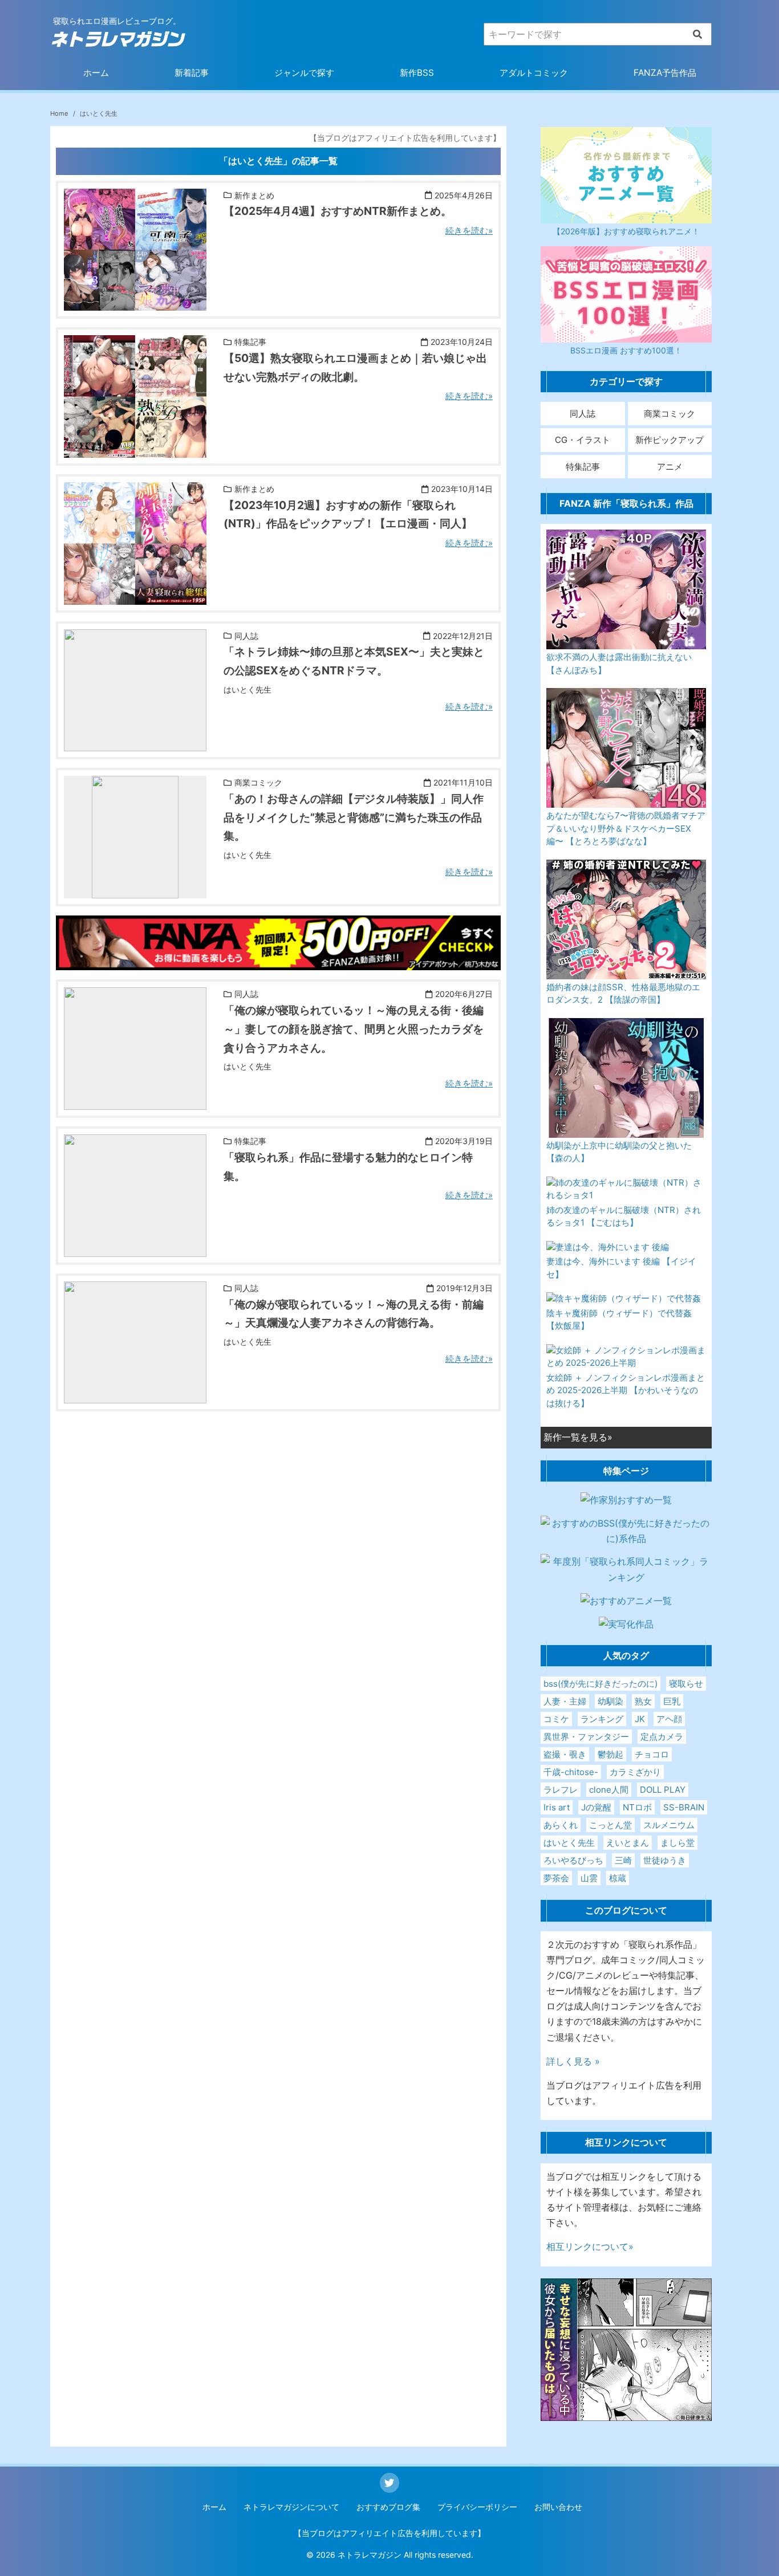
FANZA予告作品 (665, 73)
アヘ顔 (669, 1719)
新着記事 (192, 73)
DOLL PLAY (663, 1790)
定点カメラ (662, 1737)
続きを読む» (469, 231)
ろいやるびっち (573, 1860)
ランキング (602, 1719)
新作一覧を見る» (578, 1437)
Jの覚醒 (596, 1807)
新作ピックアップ (670, 440)
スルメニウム (669, 1825)
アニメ (670, 467)
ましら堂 (677, 1843)
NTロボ (637, 1807)
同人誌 (583, 414)
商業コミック (670, 414)
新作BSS (417, 73)
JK (640, 1719)
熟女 (643, 1701)
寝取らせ (686, 1684)
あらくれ (561, 1825)
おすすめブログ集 (388, 2507)
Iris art (557, 1807)
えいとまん (628, 1843)
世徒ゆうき (665, 1860)
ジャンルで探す (304, 73)
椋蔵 (618, 1878)
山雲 (589, 1878)
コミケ (556, 1719)
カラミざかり (635, 1772)
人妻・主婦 (565, 1701)
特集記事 (583, 467)
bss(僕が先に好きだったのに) (601, 1684)
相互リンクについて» (590, 2247)
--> (70, 303)
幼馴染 (610, 1701)
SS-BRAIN (684, 1807)
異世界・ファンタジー (586, 1737)
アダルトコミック (534, 73)
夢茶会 (556, 1878)
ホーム (96, 73)
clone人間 (609, 1790)
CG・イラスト (583, 440)
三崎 (623, 1860)
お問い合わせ (558, 2507)
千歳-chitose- (571, 1772)
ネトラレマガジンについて (291, 2507)
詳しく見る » (573, 2061)
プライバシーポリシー (477, 2507)
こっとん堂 (610, 1825)
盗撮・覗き (565, 1754)
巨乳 (672, 1701)
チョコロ (652, 1754)
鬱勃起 (610, 1754)
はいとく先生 (569, 1843)
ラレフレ (561, 1790)
